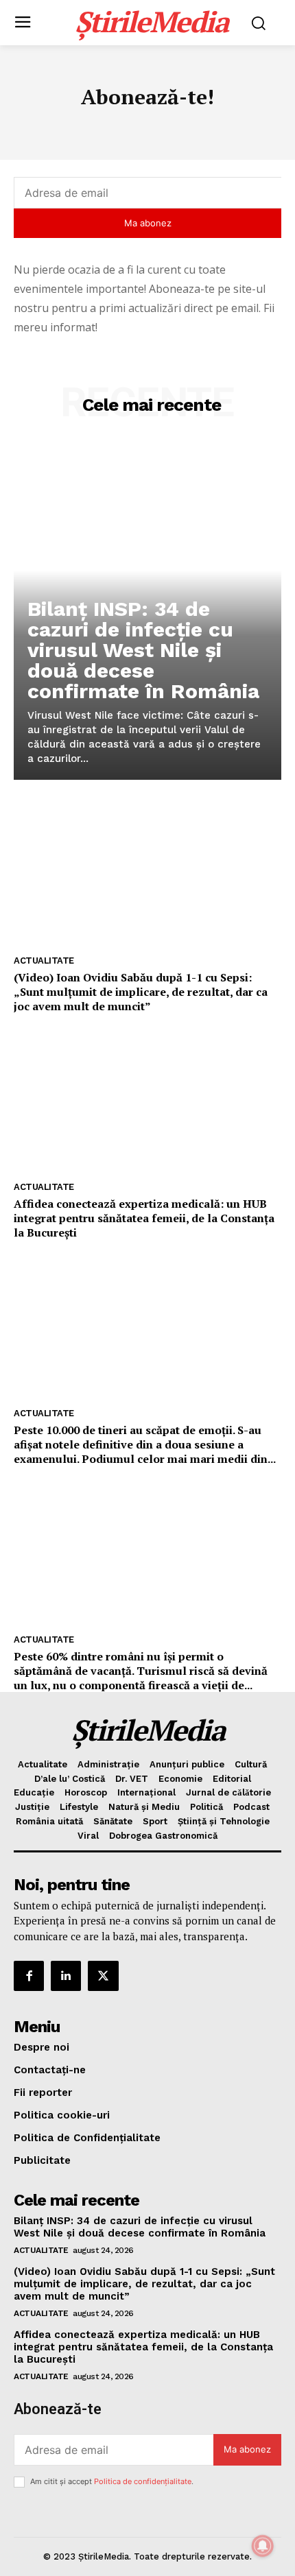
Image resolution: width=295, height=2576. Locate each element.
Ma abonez (148, 223)
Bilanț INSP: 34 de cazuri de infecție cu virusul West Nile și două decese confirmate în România (143, 650)
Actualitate (44, 961)
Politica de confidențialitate (143, 2481)
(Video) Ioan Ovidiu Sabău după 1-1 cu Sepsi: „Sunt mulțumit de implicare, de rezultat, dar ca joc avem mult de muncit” (141, 992)
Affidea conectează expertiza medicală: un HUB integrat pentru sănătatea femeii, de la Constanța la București (144, 1218)
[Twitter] (103, 1976)
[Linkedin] (66, 1976)
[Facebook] (29, 1976)
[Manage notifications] (263, 2546)
